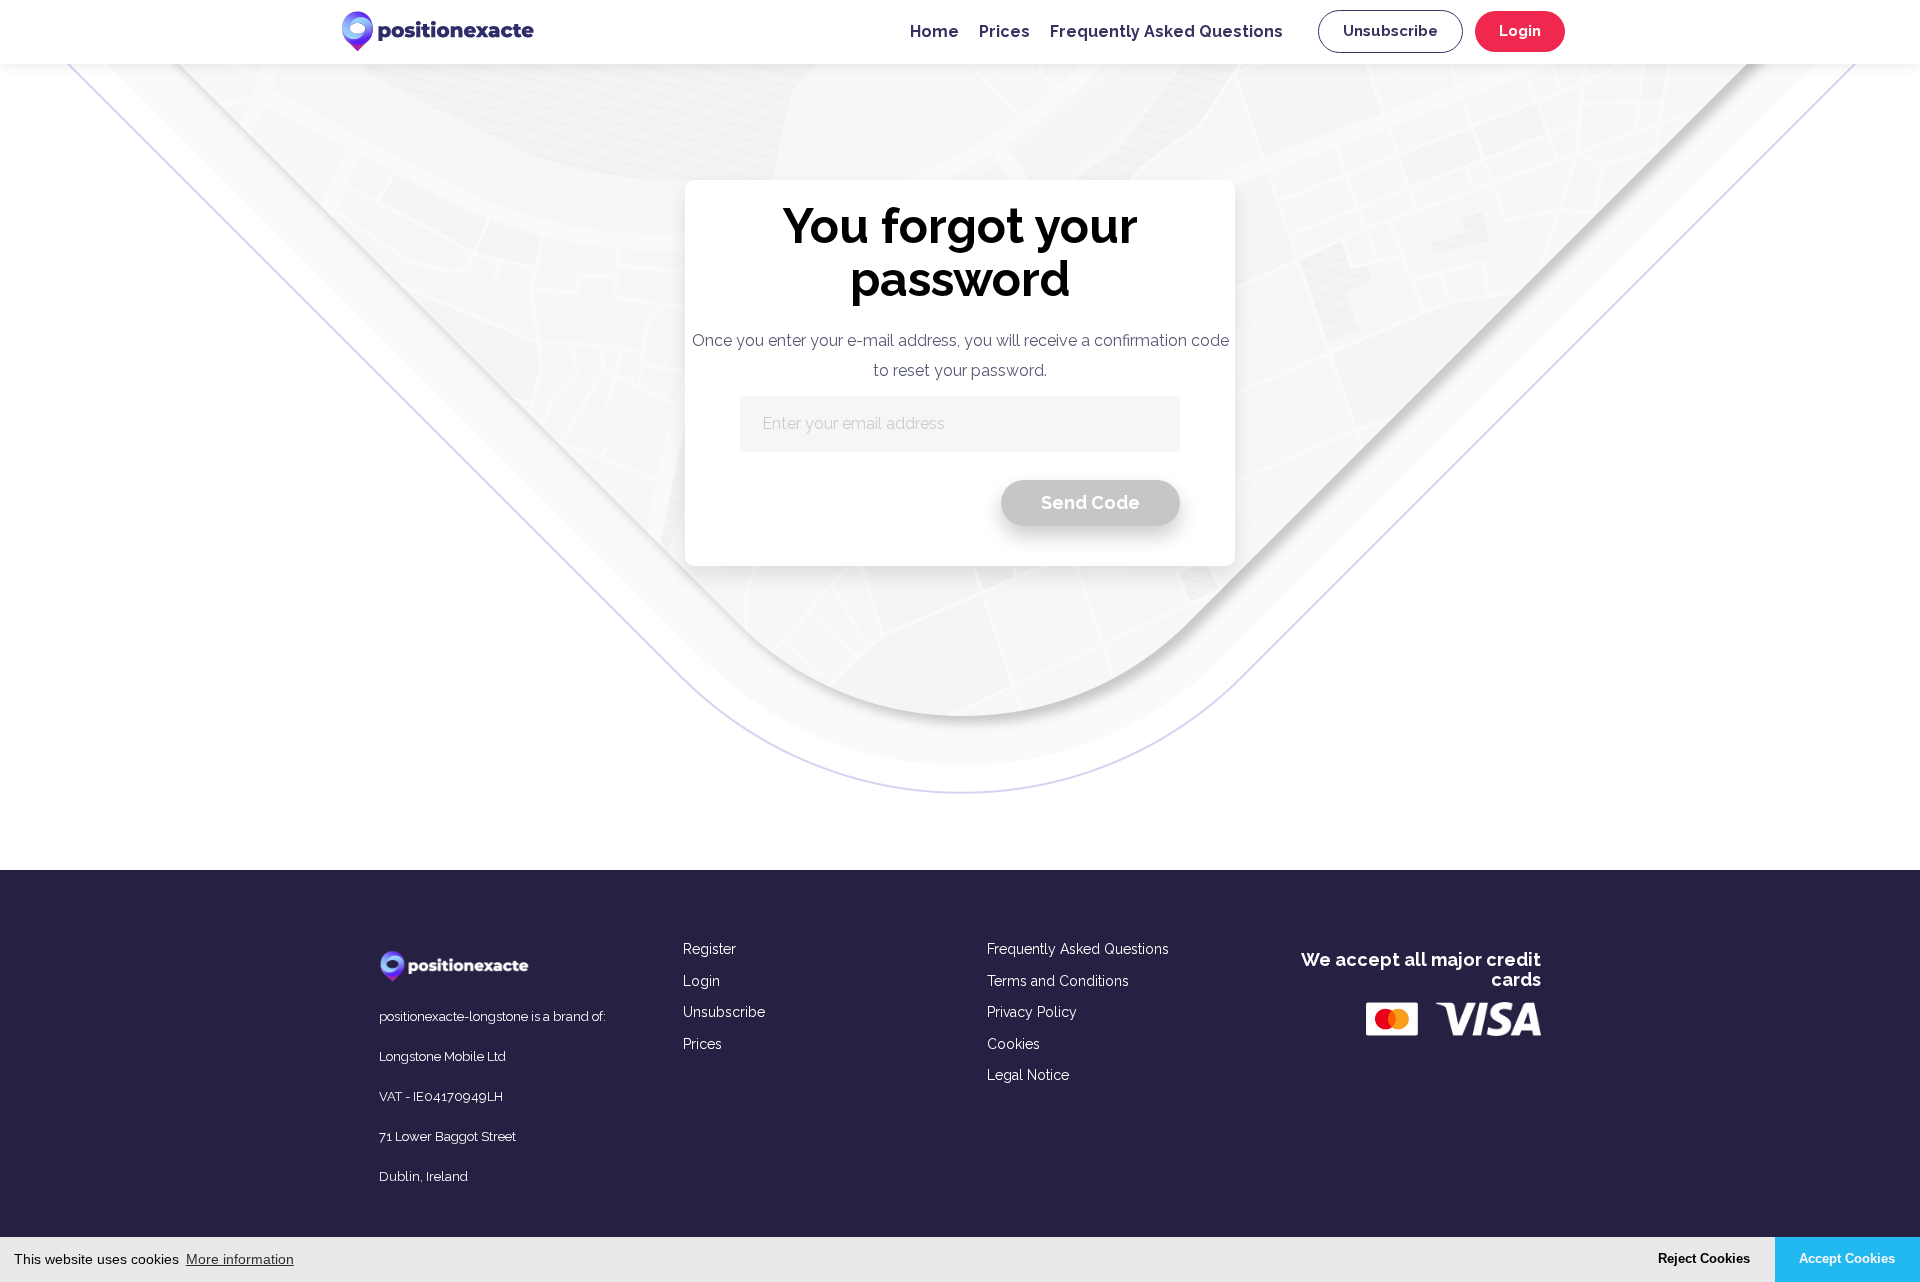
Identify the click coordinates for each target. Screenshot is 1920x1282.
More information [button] (240, 1259)
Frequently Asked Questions (1166, 31)
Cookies (1013, 1044)
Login (1520, 31)
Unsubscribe (1390, 31)
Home (934, 31)
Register (709, 949)
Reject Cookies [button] (1704, 1259)
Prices (1004, 31)
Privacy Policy (1032, 1012)
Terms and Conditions (1058, 981)
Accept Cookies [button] (1847, 1259)
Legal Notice (1028, 1075)
